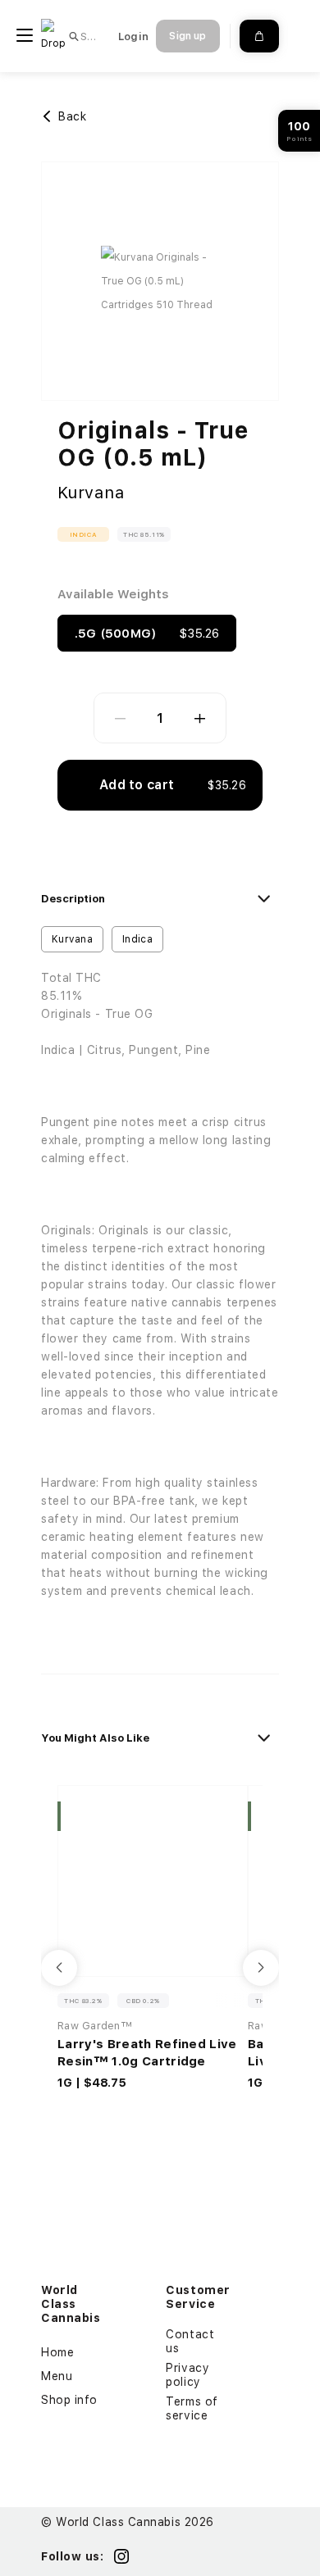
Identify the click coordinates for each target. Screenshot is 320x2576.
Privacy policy (187, 2375)
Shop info (69, 2400)
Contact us (190, 2341)
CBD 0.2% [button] (143, 2001)
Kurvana (91, 493)
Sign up (187, 36)
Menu (57, 2376)
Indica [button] (84, 534)
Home (57, 2352)
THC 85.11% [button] (144, 534)
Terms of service (192, 2408)
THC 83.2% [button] (83, 2001)
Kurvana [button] (72, 939)
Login (133, 36)
